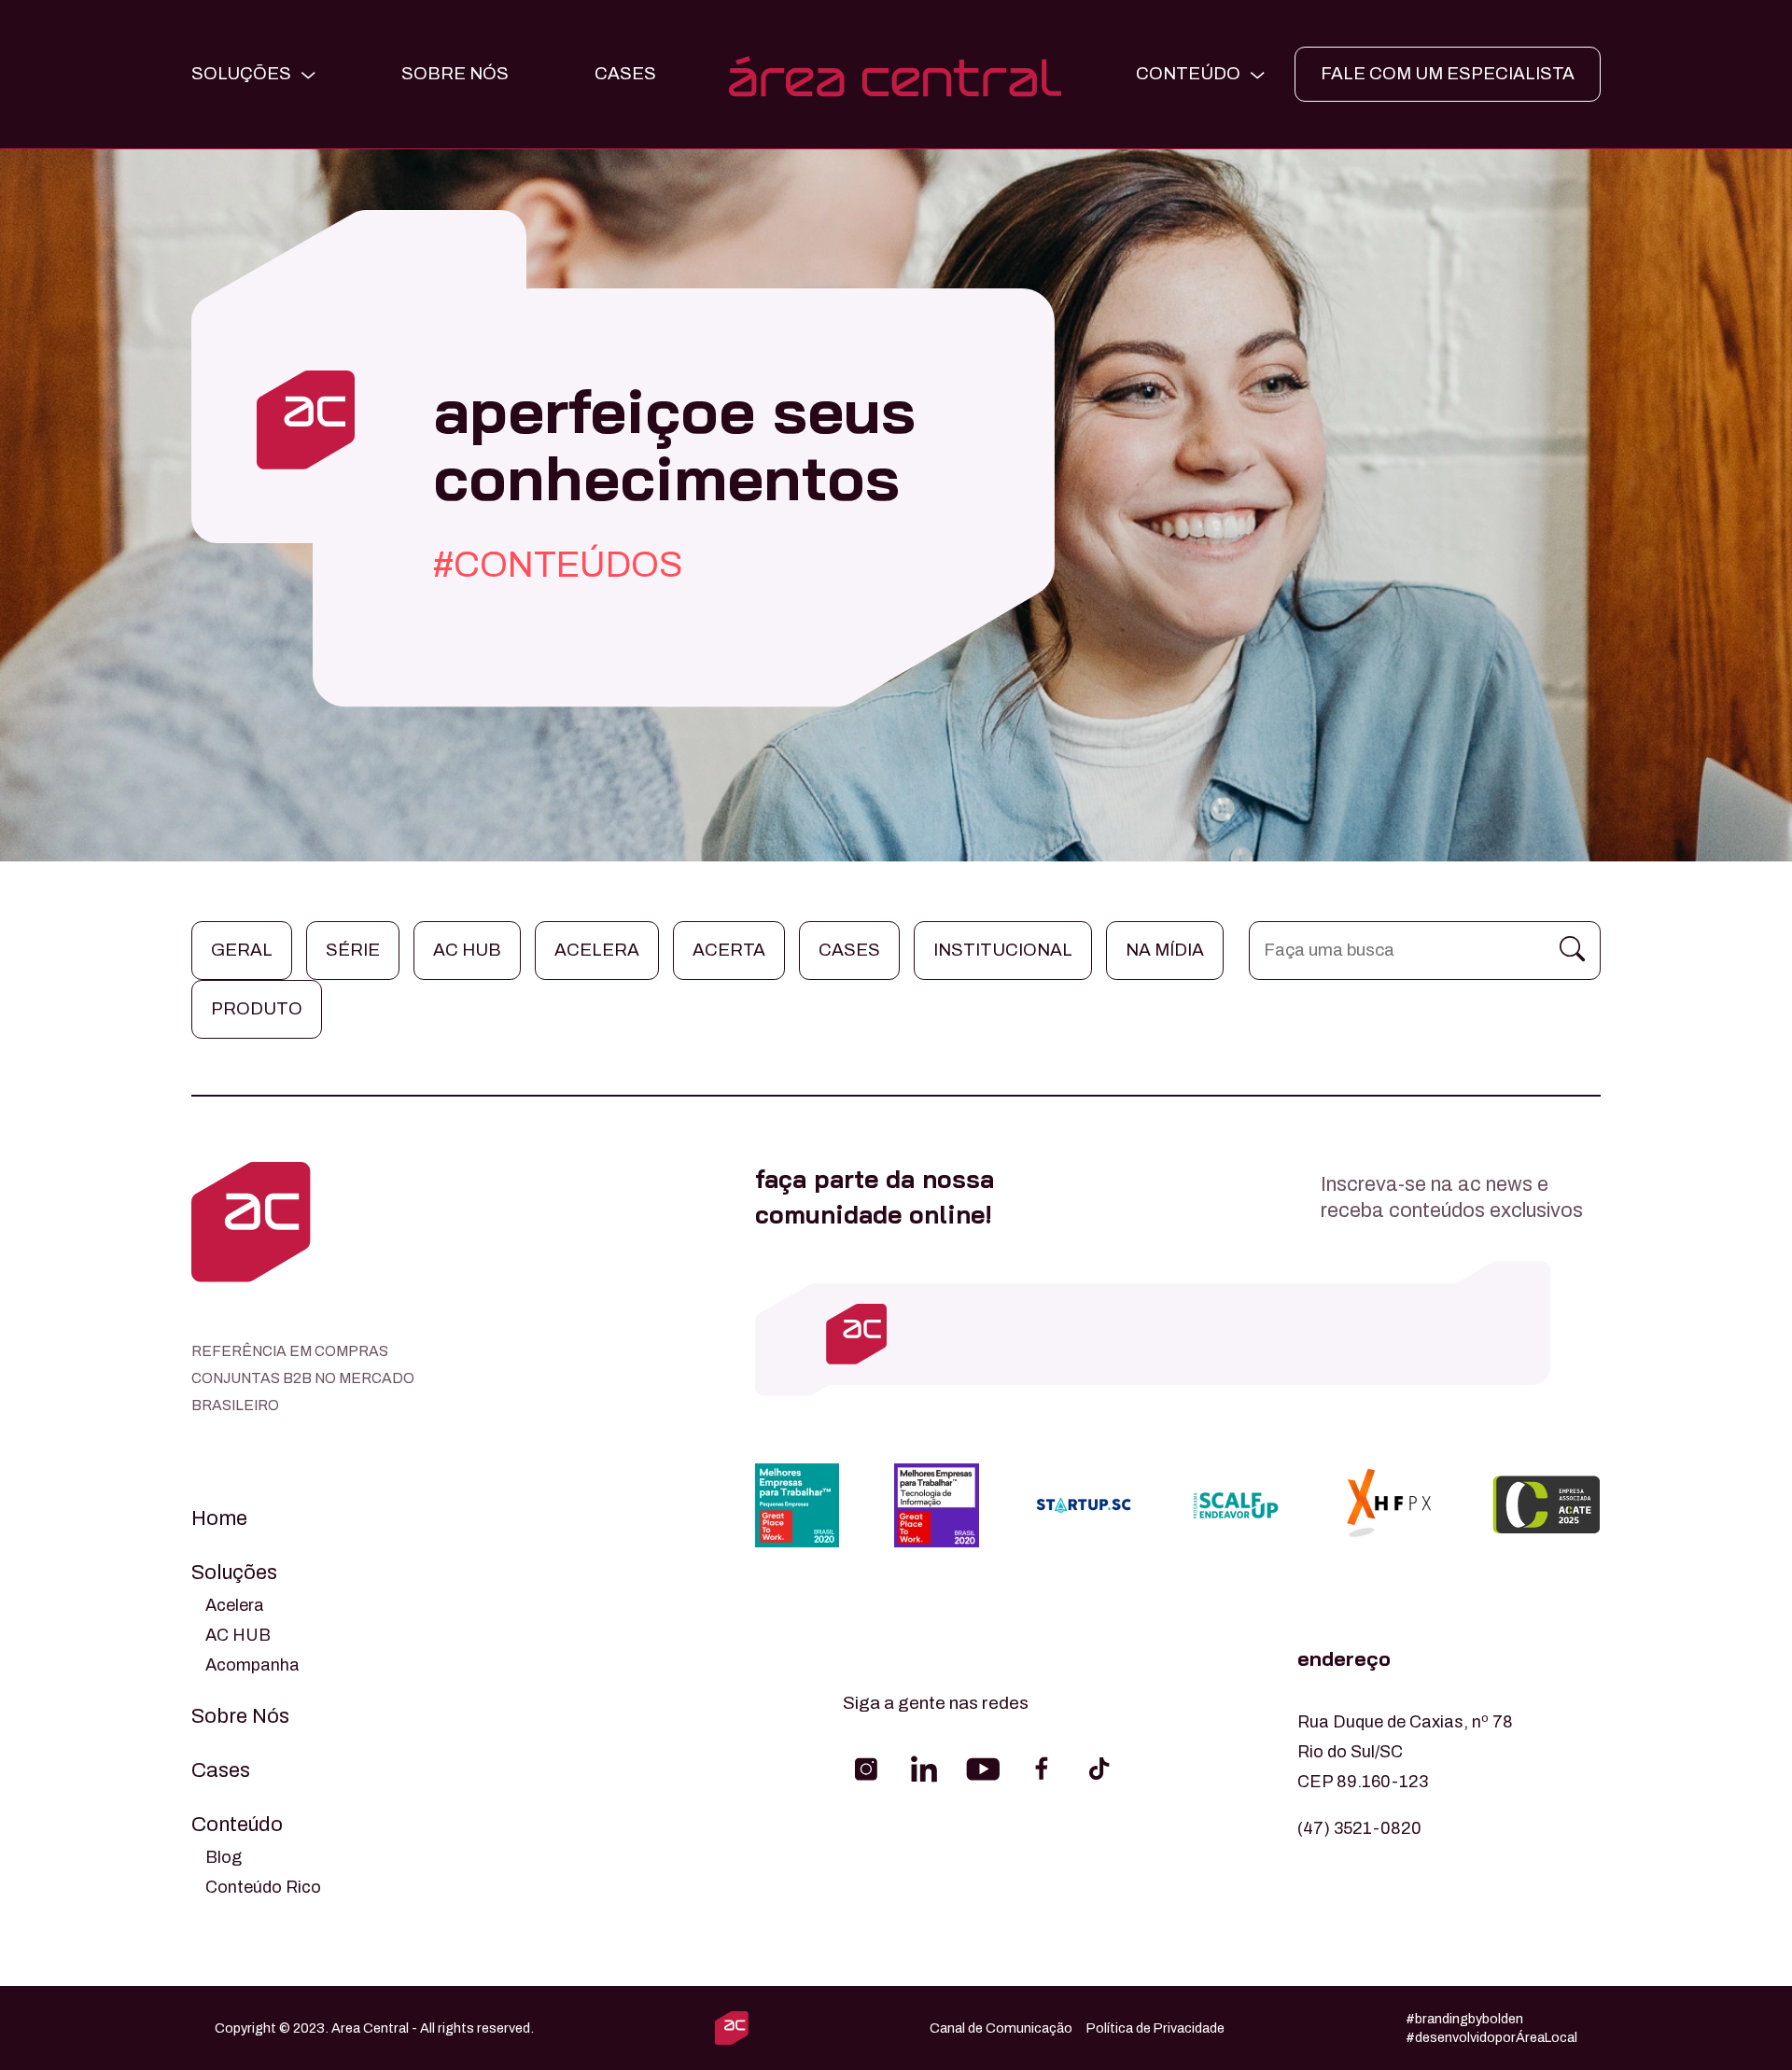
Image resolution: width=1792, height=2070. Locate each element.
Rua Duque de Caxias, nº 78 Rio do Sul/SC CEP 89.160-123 (1405, 1752)
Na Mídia (1165, 950)
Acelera (597, 950)
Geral (242, 950)
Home (219, 1518)
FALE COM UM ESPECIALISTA (1448, 73)
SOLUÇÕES (241, 74)
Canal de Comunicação (1001, 2028)
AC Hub (467, 950)
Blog (224, 1857)
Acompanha (252, 1665)
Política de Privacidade (1155, 2028)
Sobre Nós (455, 74)
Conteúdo (237, 1825)
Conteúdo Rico (263, 1887)
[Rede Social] (866, 1769)
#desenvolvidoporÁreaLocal (1491, 2037)
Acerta (729, 950)
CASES (625, 74)
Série (353, 950)
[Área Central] (896, 74)
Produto (257, 1008)
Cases (849, 950)
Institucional (1003, 950)
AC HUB (238, 1635)
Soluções (234, 1573)
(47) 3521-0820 (1359, 1828)
